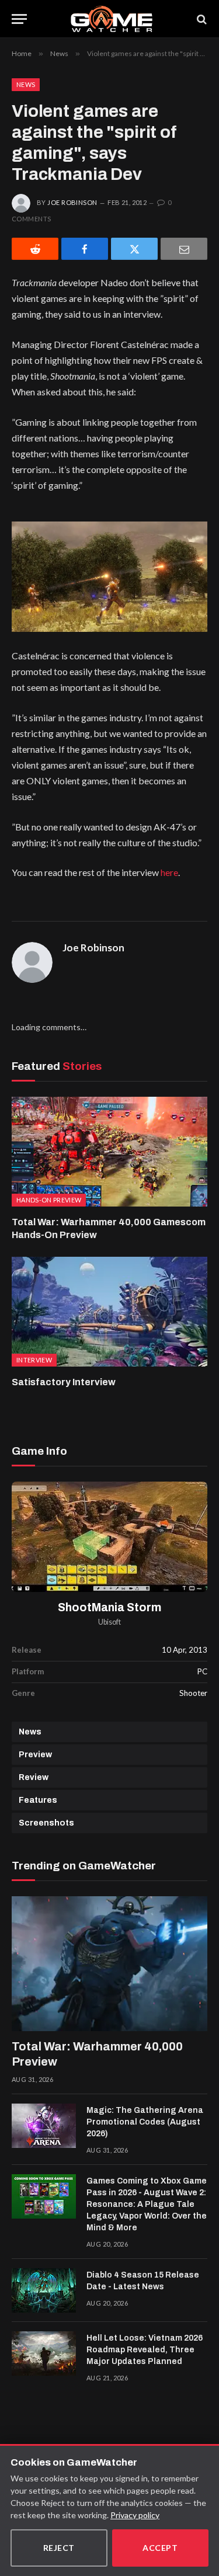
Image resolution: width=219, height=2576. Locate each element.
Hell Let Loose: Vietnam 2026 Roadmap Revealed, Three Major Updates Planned (145, 2350)
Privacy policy (135, 2515)
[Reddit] (35, 249)
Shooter (193, 1693)
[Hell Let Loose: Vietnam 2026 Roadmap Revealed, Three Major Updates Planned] (44, 2353)
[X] (134, 249)
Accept (160, 2548)
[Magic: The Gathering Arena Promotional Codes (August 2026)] (44, 2126)
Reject (59, 2548)
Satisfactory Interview (64, 1382)
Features (38, 1800)
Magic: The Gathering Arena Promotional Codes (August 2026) (145, 2122)
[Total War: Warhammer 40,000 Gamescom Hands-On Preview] (109, 1152)
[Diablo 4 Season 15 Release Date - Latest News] (44, 2290)
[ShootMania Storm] (109, 1537)
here (169, 872)
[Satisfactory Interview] (109, 1312)
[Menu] (19, 19)
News (26, 84)
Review (34, 1777)
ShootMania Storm (109, 1607)
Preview (35, 1755)
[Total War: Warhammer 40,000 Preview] (109, 1964)
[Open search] (201, 19)
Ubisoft (109, 1622)
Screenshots (46, 1823)
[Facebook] (85, 249)
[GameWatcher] (112, 19)
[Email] (184, 249)
